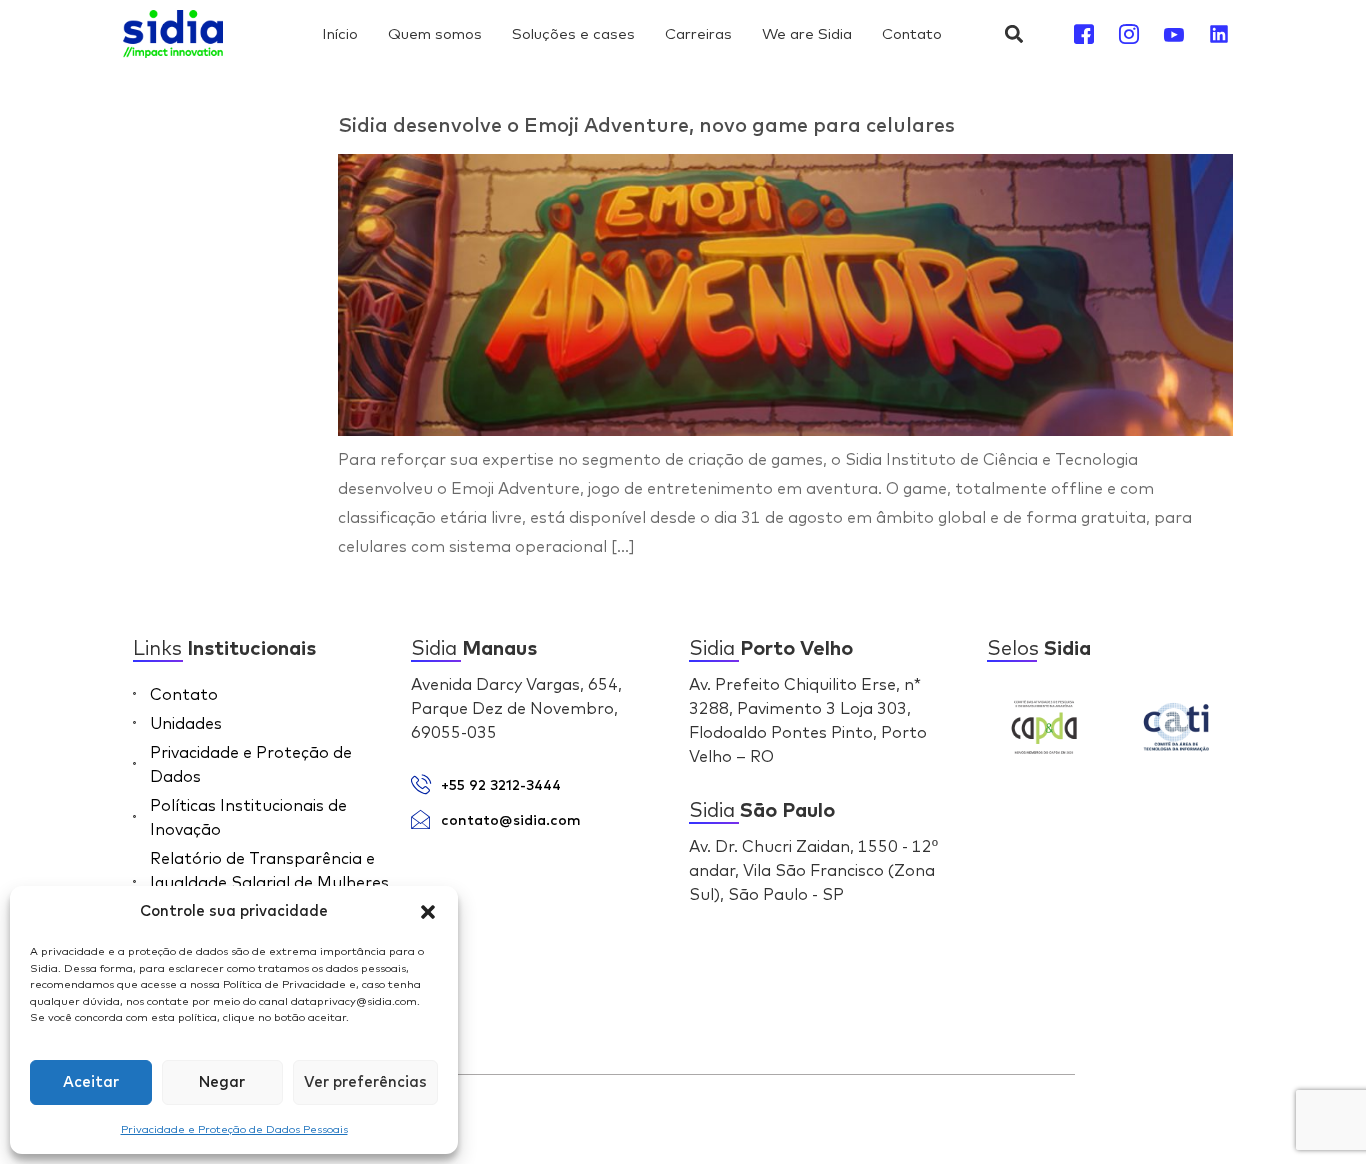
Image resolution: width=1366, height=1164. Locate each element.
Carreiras (698, 33)
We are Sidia (807, 33)
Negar (222, 1082)
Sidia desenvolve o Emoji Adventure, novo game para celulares (646, 126)
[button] (428, 912)
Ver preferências (365, 1082)
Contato (912, 33)
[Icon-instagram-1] (1129, 34)
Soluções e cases (573, 33)
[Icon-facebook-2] (1084, 34)
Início (340, 33)
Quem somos (435, 33)
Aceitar (91, 1082)
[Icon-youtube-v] (1174, 34)
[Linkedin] (1219, 34)
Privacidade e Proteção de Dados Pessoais (234, 1129)
